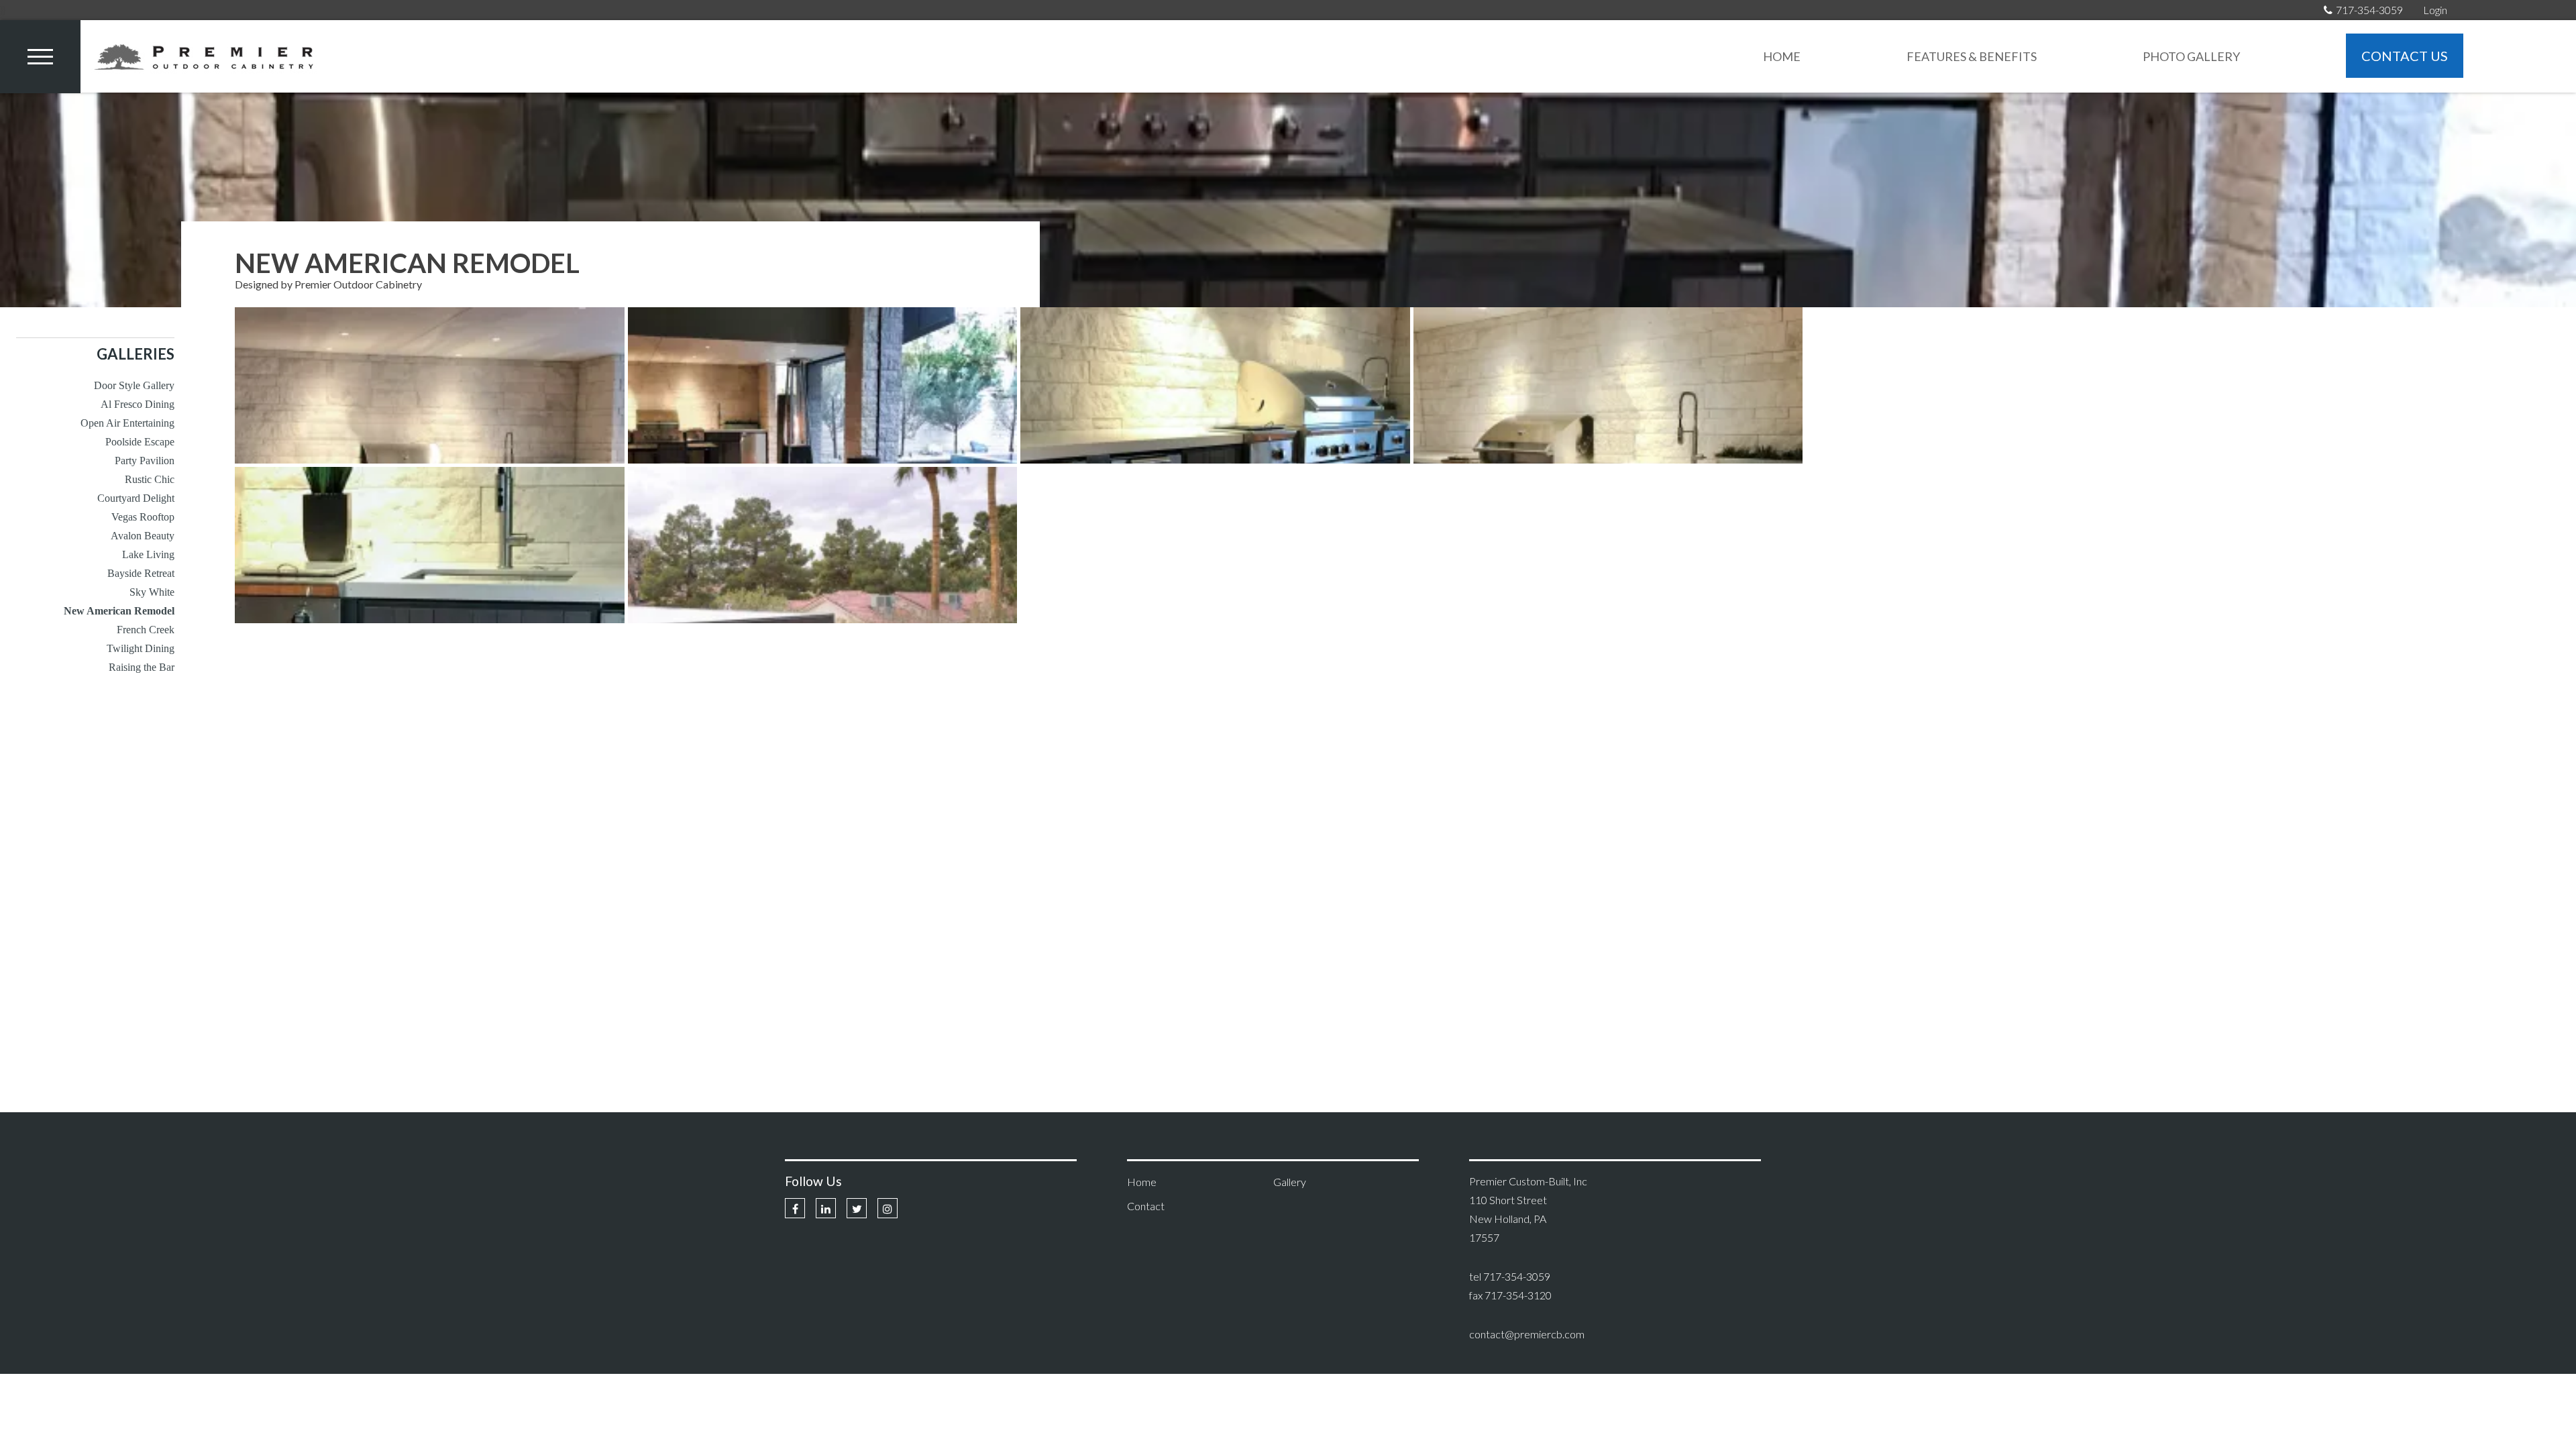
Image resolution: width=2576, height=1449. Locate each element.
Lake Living (148, 554)
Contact (1146, 1206)
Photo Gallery (2191, 56)
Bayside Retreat (141, 573)
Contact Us (2405, 56)
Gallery (1290, 1182)
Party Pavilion (145, 461)
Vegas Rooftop (143, 517)
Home (1782, 56)
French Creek (146, 630)
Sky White (152, 592)
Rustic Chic (150, 479)
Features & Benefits (1972, 56)
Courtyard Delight (136, 498)
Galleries (136, 354)
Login (2435, 10)
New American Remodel (119, 611)
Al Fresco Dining (138, 404)
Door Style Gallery (134, 385)
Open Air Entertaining (127, 423)
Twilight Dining (141, 648)
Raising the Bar (142, 667)
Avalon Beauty (143, 536)
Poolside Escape (140, 442)
